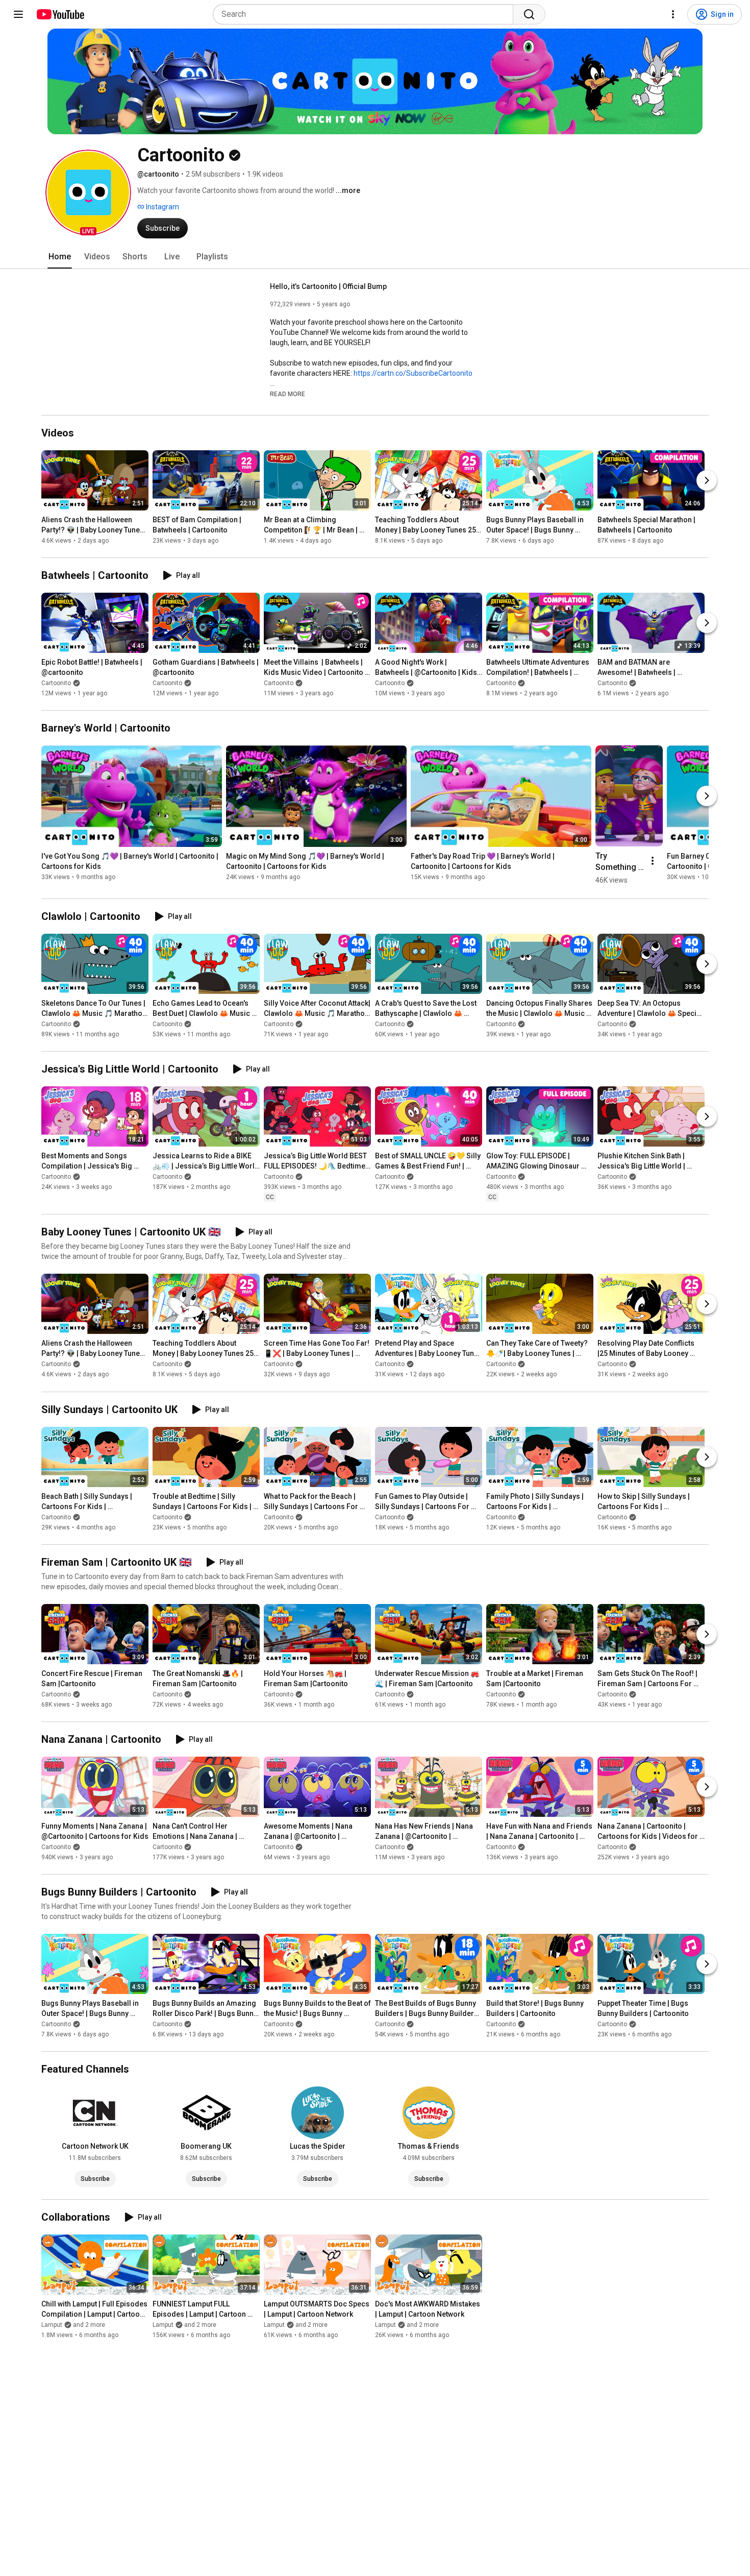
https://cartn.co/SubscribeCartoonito (413, 373)
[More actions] (653, 861)
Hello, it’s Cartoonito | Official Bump (328, 286)
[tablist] (375, 257)
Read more (287, 394)
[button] (88, 192)
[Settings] (673, 14)
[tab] (60, 257)
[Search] (529, 14)
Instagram (162, 207)
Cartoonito (56, 683)
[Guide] (18, 14)
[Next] (707, 480)
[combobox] (366, 14)
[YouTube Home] (60, 14)
